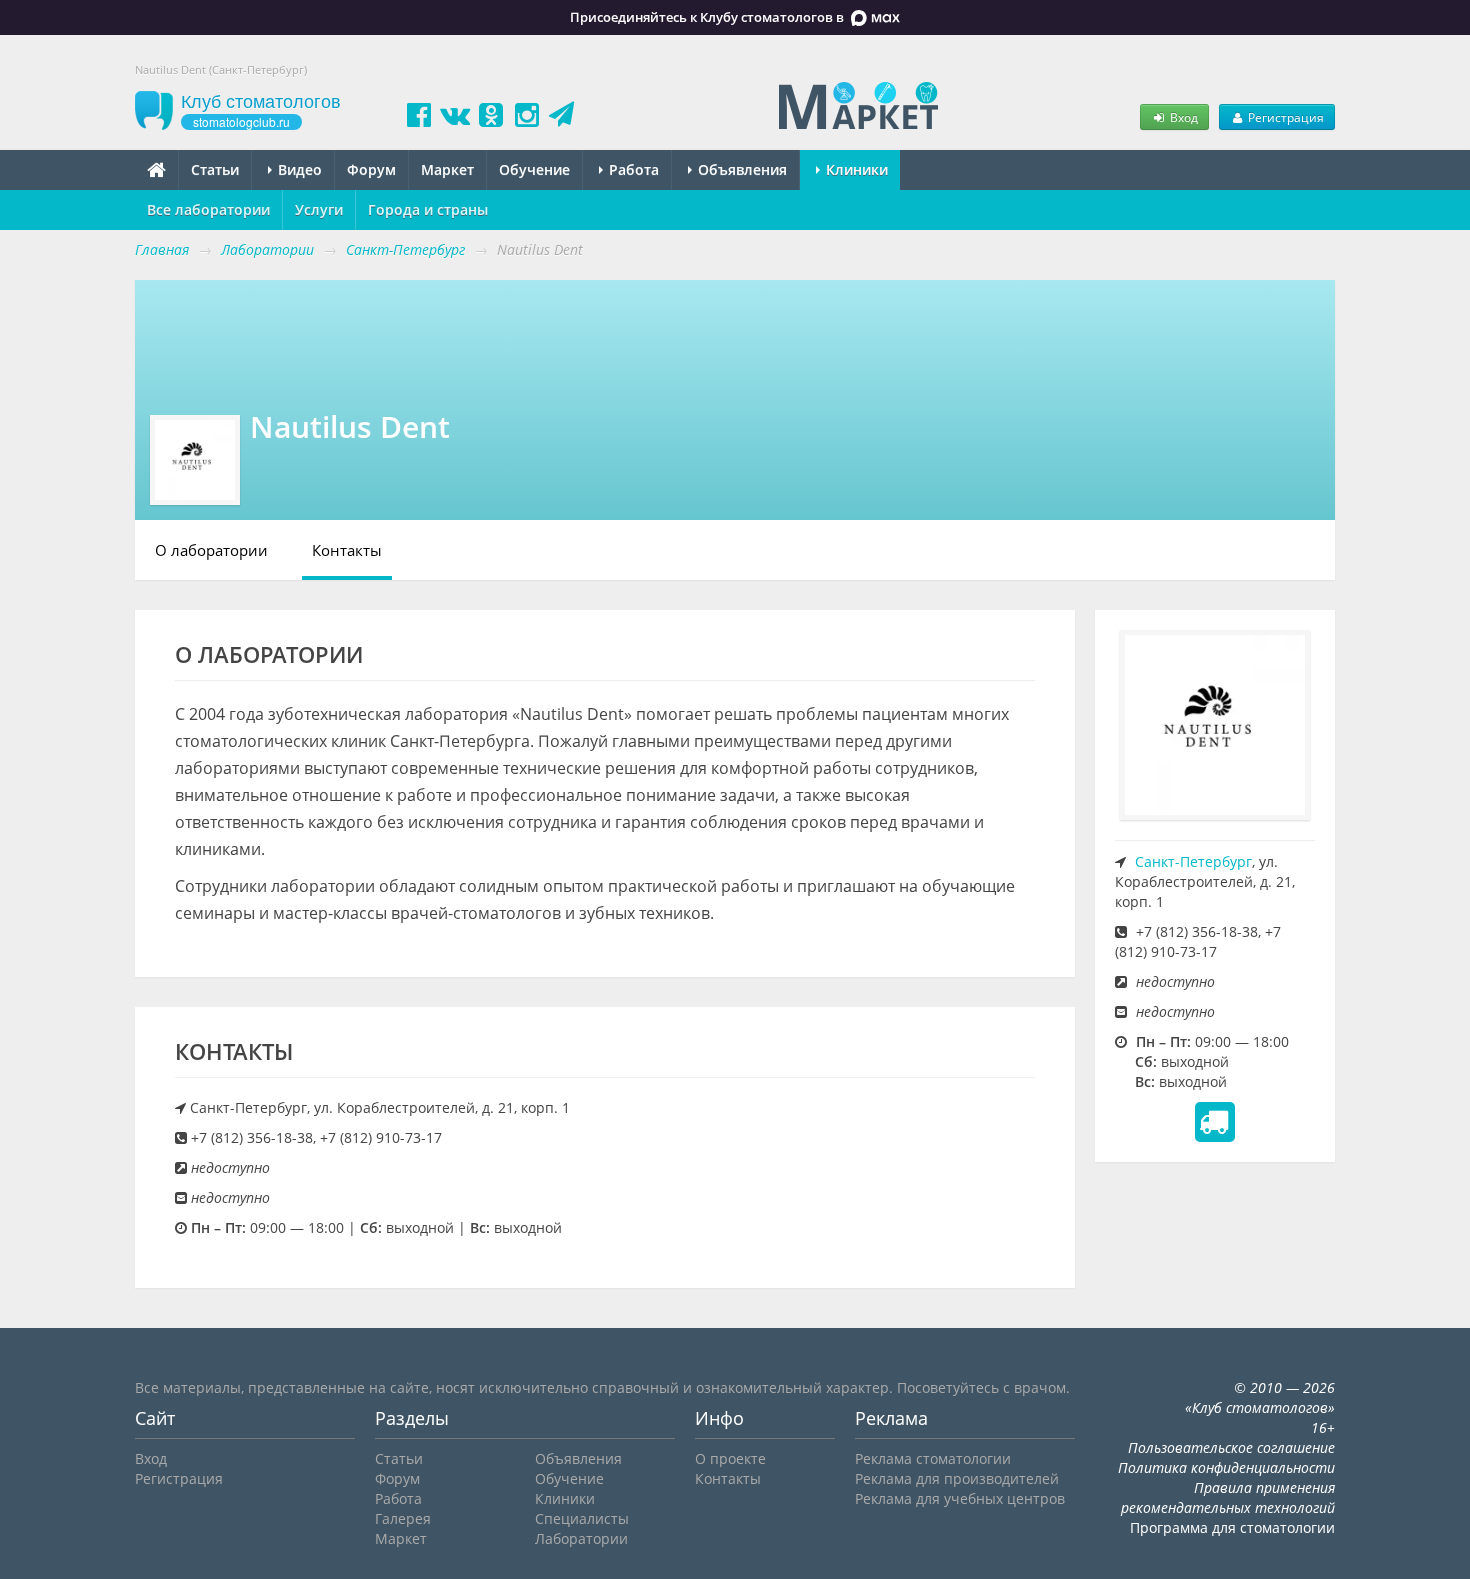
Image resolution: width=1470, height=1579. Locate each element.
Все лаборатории (208, 209)
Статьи (215, 169)
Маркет (447, 169)
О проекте (730, 1458)
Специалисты (582, 1518)
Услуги (319, 209)
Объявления (740, 169)
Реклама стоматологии (933, 1458)
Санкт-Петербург (1193, 861)
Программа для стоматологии (1232, 1527)
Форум (371, 169)
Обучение (534, 169)
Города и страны (428, 209)
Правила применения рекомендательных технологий (1228, 1497)
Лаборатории (581, 1538)
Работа (632, 169)
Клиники (855, 169)
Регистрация (1284, 117)
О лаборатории (211, 550)
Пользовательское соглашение (1231, 1447)
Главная (162, 249)
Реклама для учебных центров (960, 1498)
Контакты (347, 550)
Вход (1182, 117)
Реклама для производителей (957, 1478)
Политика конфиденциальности (1226, 1467)
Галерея (403, 1518)
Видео (298, 169)
